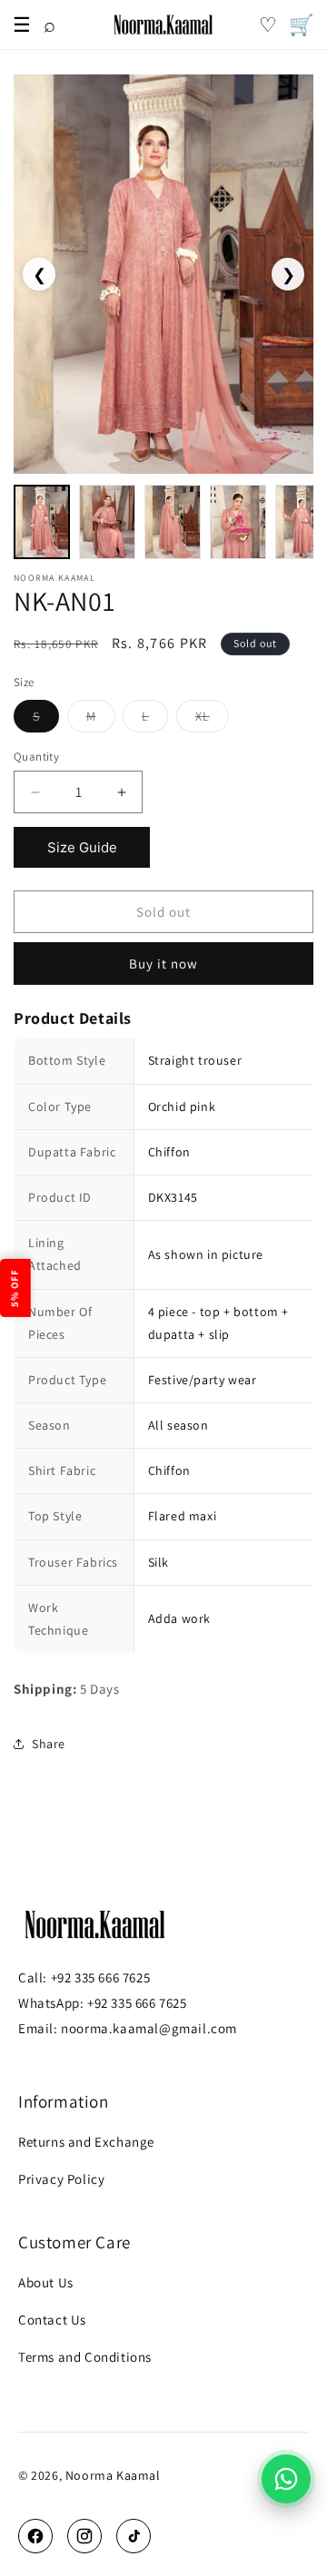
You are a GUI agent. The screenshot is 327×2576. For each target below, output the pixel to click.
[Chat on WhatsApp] (286, 2479)
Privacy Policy (61, 2179)
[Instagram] (84, 2536)
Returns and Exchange (86, 2142)
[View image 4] (238, 522)
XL (212, 720)
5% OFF (15, 1288)
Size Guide (82, 847)
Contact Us (52, 2320)
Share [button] (49, 1744)
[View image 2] (107, 522)
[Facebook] (35, 2536)
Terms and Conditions (85, 2357)
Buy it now (163, 964)
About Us (46, 2282)
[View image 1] (42, 522)
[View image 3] (173, 522)
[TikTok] (134, 2536)
